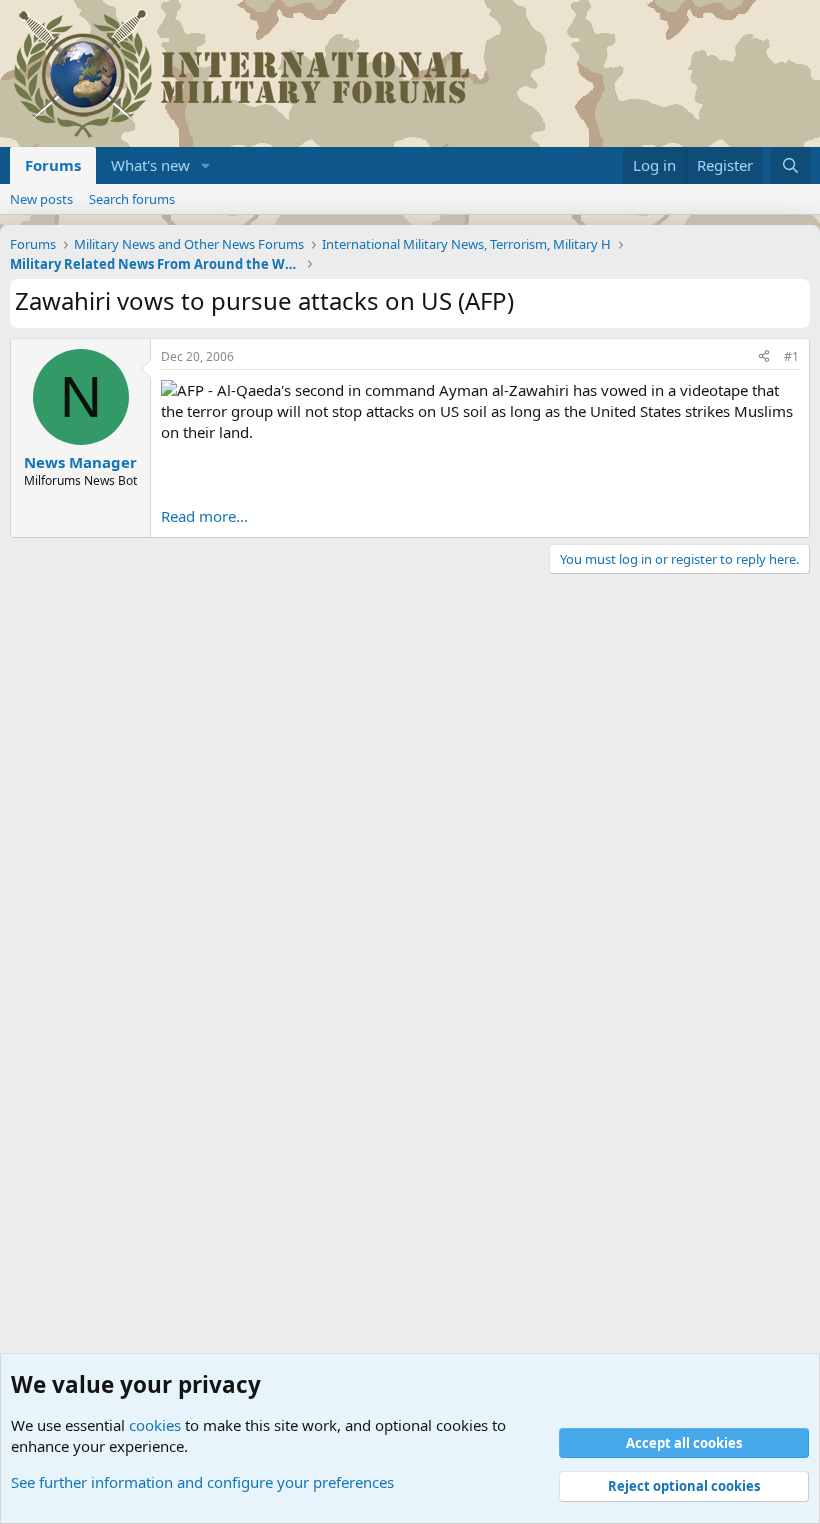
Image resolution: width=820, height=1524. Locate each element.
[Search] (790, 165)
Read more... (204, 516)
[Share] (764, 357)
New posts (41, 199)
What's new (150, 165)
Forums (53, 165)
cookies (155, 1425)
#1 (791, 356)
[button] (206, 165)
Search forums (132, 199)
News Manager (80, 462)
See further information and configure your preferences (202, 1482)
